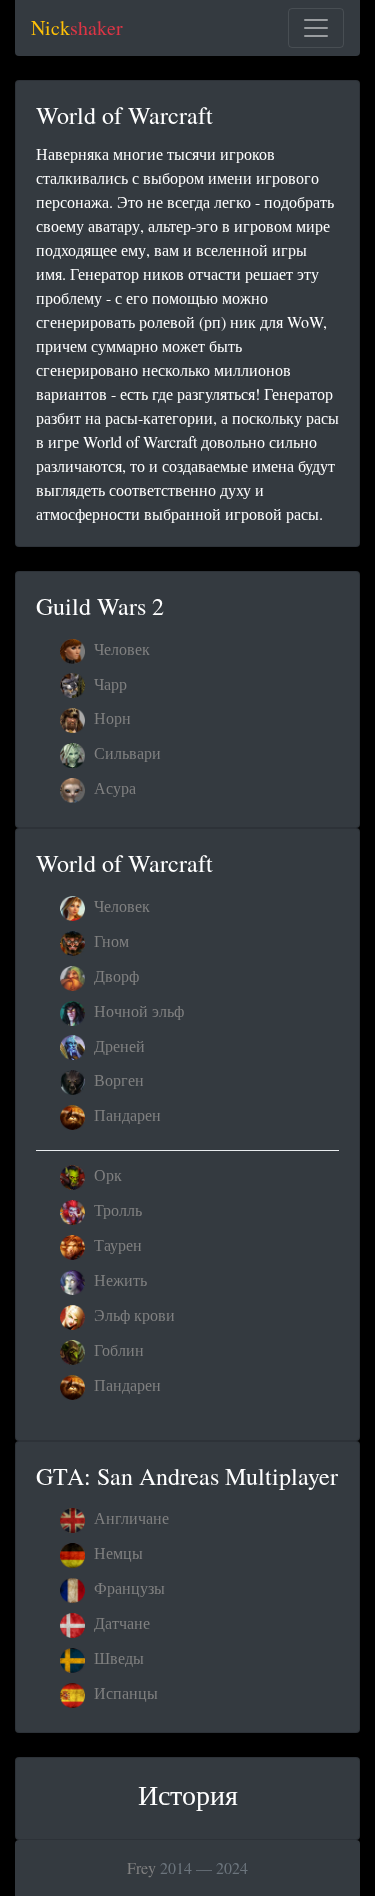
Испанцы (124, 1692)
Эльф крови (132, 1314)
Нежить (118, 1279)
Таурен (116, 1244)
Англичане (129, 1517)
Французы (127, 1587)
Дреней (117, 1045)
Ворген (117, 1079)
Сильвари (125, 752)
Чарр (108, 683)
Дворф (114, 975)
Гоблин (117, 1349)
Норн (110, 717)
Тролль (116, 1209)
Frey (141, 1867)
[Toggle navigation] (316, 28)
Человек (120, 648)
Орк (106, 1174)
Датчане (120, 1622)
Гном (109, 940)
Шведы (117, 1657)
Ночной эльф (137, 1010)
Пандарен (125, 1114)
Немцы (116, 1552)
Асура (113, 787)
